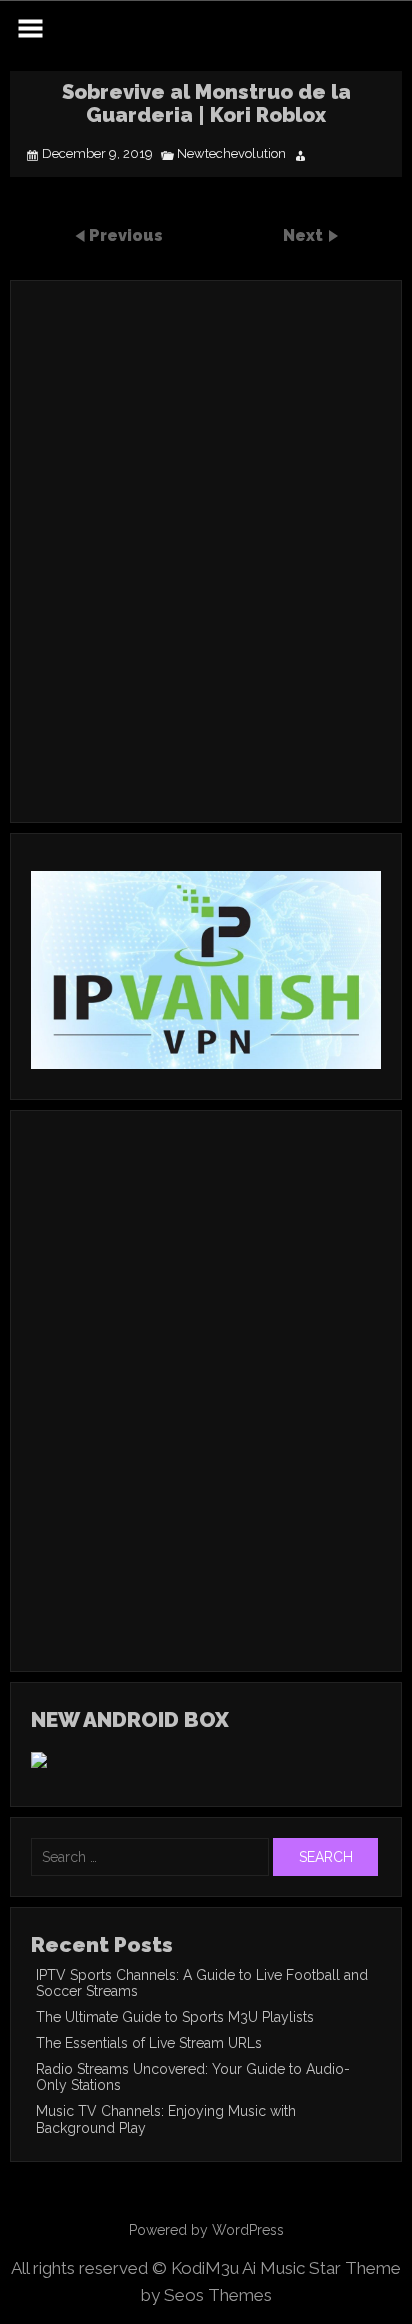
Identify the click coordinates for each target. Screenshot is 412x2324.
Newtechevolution (231, 154)
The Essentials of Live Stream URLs (149, 2043)
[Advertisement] (206, 578)
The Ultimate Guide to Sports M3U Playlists (175, 2017)
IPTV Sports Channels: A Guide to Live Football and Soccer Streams (202, 1983)
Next (305, 235)
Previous (126, 235)
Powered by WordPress (206, 2230)
